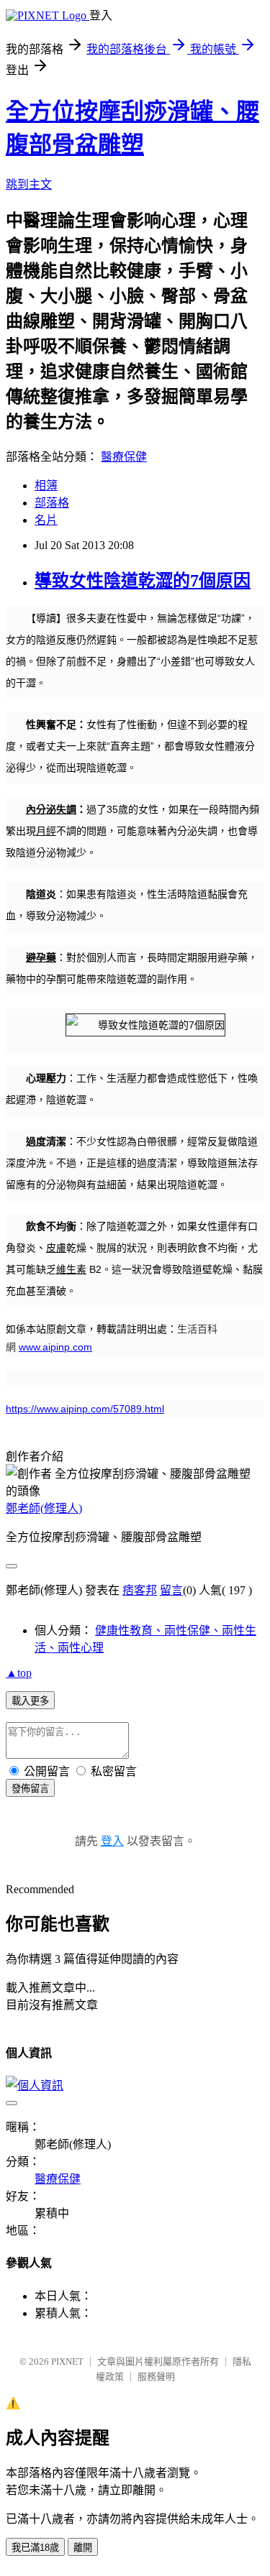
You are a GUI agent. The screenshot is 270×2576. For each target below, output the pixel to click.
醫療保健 (124, 457)
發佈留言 (30, 1789)
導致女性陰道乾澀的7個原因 (143, 581)
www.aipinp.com (55, 1347)
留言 (171, 1590)
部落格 (52, 503)
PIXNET (67, 2361)
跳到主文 (29, 184)
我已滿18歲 (35, 2548)
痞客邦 (140, 1590)
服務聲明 (156, 2377)
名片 (46, 520)
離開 (83, 2548)
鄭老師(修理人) (44, 1508)
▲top (19, 1673)
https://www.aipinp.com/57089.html (85, 1409)
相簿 (46, 486)
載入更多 (30, 1701)
